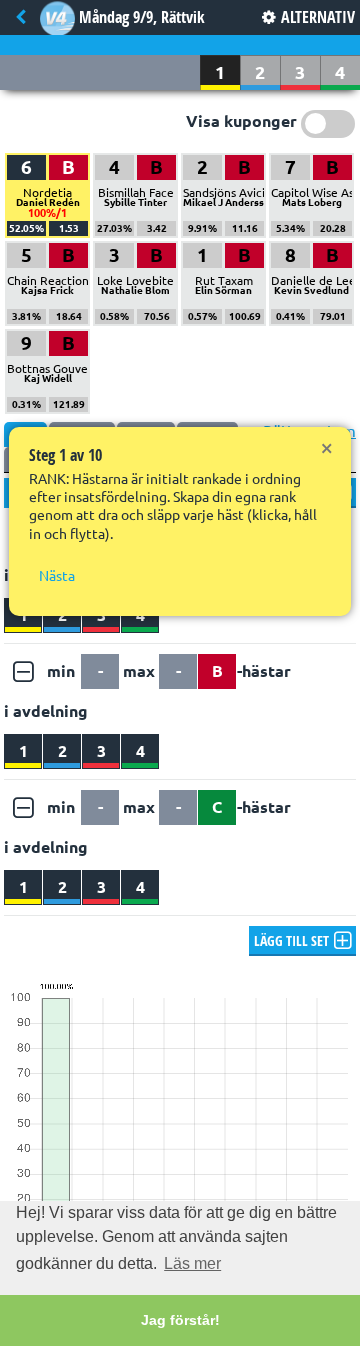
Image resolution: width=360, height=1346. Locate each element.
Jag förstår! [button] (180, 1320)
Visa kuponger (241, 121)
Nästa (57, 576)
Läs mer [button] (192, 1263)
